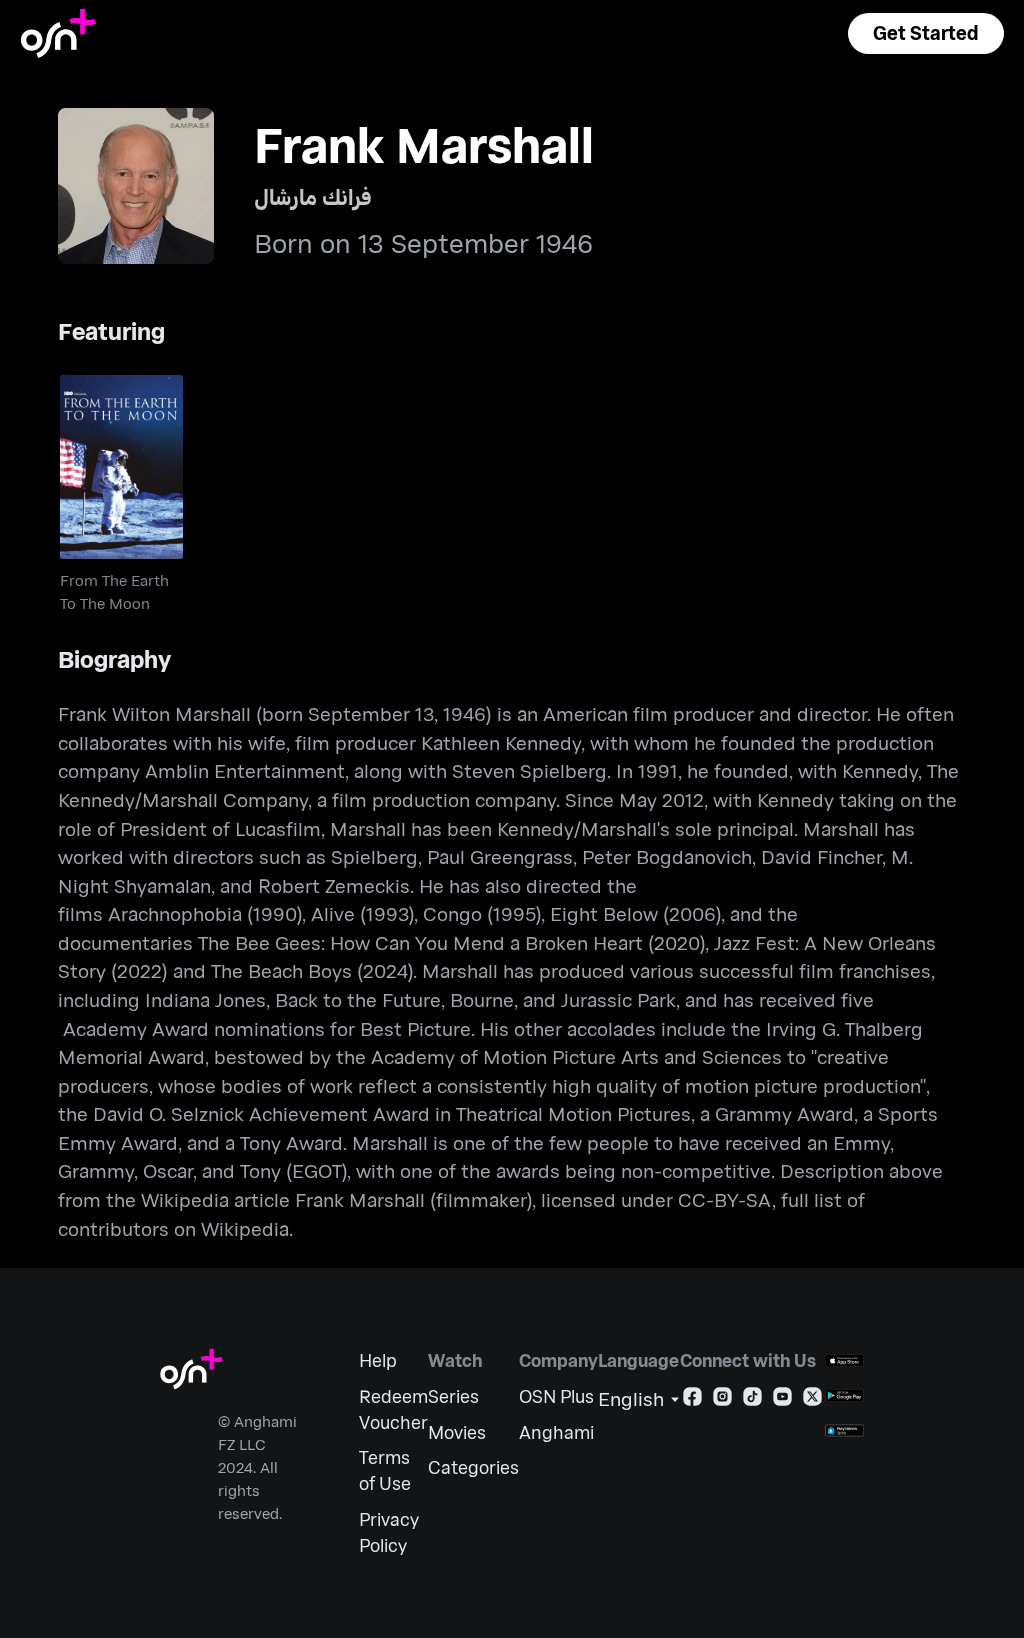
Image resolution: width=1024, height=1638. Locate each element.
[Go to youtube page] (782, 1400)
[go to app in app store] (844, 1360)
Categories (473, 1467)
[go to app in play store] (844, 1395)
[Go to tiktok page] (752, 1400)
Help (378, 1360)
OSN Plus (556, 1396)
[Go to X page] (812, 1400)
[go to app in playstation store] (844, 1430)
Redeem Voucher (393, 1409)
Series (453, 1396)
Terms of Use (385, 1470)
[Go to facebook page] (692, 1400)
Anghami (556, 1432)
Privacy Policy (389, 1532)
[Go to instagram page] (722, 1400)
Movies (457, 1432)
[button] (926, 33)
